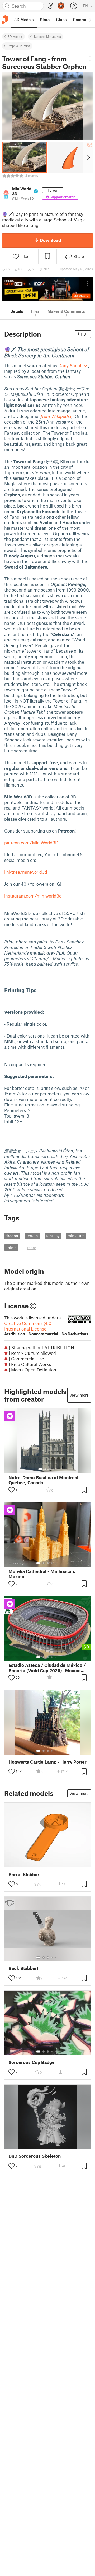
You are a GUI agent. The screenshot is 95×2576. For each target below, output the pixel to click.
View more (79, 1395)
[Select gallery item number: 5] (56, 1563)
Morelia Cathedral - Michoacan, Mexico (42, 1574)
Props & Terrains (19, 46)
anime (11, 1248)
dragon (12, 1236)
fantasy (53, 1236)
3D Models (15, 36)
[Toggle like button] (12, 1490)
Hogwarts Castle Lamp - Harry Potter (47, 1762)
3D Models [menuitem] (24, 20)
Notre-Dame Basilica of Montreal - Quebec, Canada (45, 1480)
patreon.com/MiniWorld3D (31, 843)
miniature (76, 1236)
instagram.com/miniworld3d (33, 896)
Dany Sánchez (73, 365)
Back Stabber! (23, 1968)
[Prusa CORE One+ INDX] (47, 289)
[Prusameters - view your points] (61, 6)
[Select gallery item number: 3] (50, 1469)
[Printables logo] (5, 20)
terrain (32, 1236)
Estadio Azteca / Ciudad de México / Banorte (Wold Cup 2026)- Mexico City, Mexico (47, 1668)
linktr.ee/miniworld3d (26, 872)
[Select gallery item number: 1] (40, 1469)
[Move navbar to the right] (90, 20)
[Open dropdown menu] (90, 58)
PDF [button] (85, 334)
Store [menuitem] (45, 20)
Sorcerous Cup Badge (32, 2062)
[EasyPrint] (51, 6)
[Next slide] (88, 157)
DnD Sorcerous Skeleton (35, 2156)
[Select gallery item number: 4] (54, 1469)
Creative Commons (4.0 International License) (46, 1328)
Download (50, 240)
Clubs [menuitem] (61, 20)
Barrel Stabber (24, 1874)
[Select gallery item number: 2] (46, 1469)
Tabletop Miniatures (47, 36)
